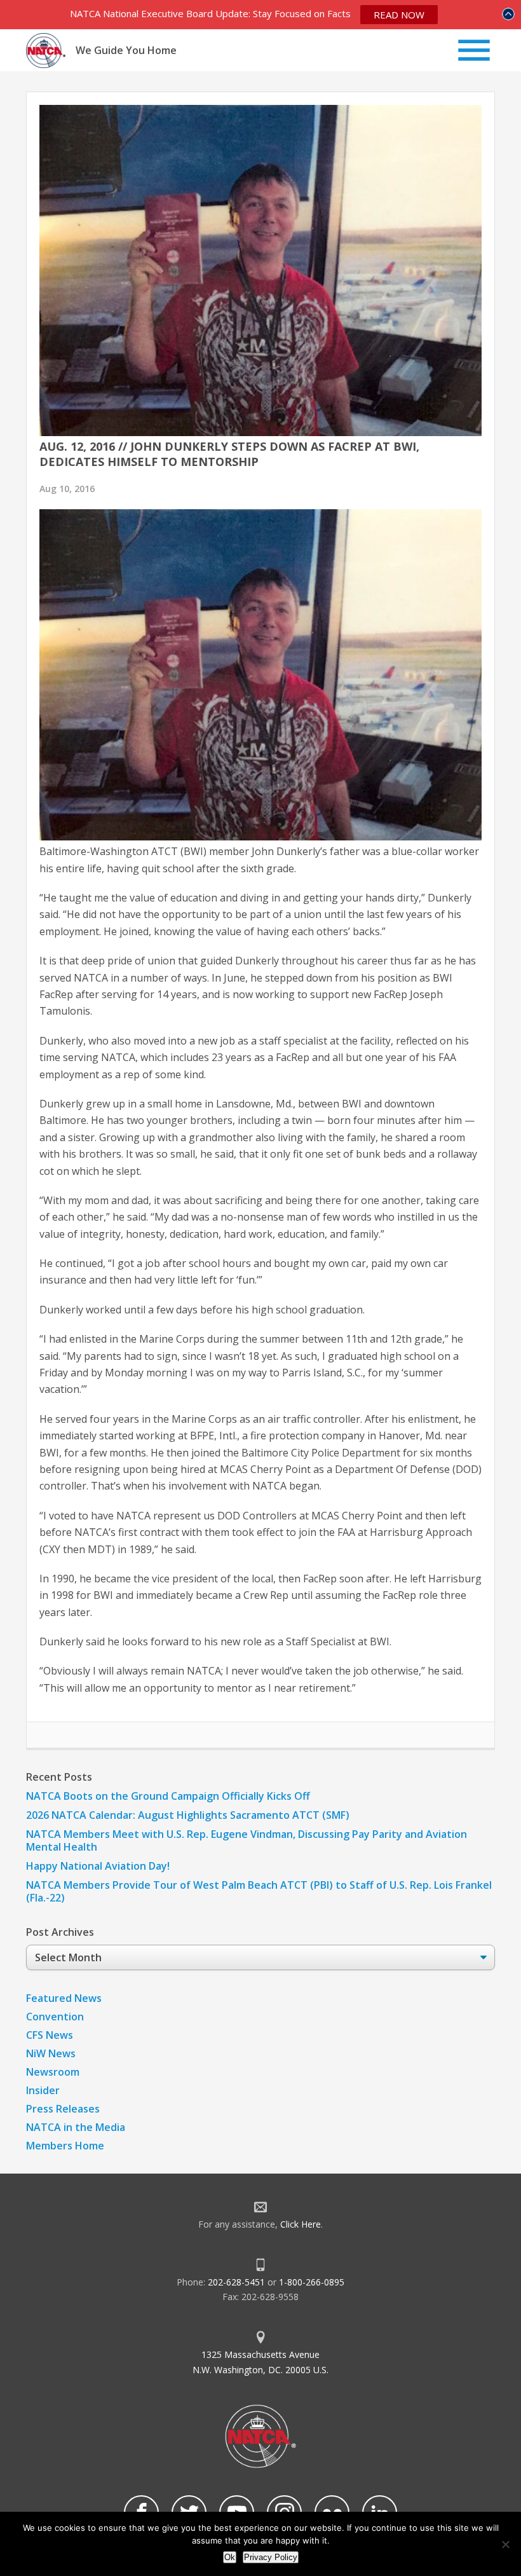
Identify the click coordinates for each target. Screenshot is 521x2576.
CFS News (50, 2035)
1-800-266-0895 (312, 2282)
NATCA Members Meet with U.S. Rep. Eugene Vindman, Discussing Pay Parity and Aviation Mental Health (247, 1840)
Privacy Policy (271, 2557)
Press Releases (63, 2109)
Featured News (64, 1998)
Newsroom (53, 2072)
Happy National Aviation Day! (98, 1866)
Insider (43, 2090)
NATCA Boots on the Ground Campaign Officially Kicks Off (168, 1796)
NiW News (51, 2053)
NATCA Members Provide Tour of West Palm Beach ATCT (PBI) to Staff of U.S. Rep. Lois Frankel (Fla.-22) (259, 1891)
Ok (230, 2557)
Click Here (301, 2224)
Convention (55, 2017)
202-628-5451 (236, 2282)
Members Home (65, 2146)
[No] (505, 2544)
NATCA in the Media (76, 2127)
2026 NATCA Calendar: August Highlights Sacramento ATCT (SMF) (188, 1815)
